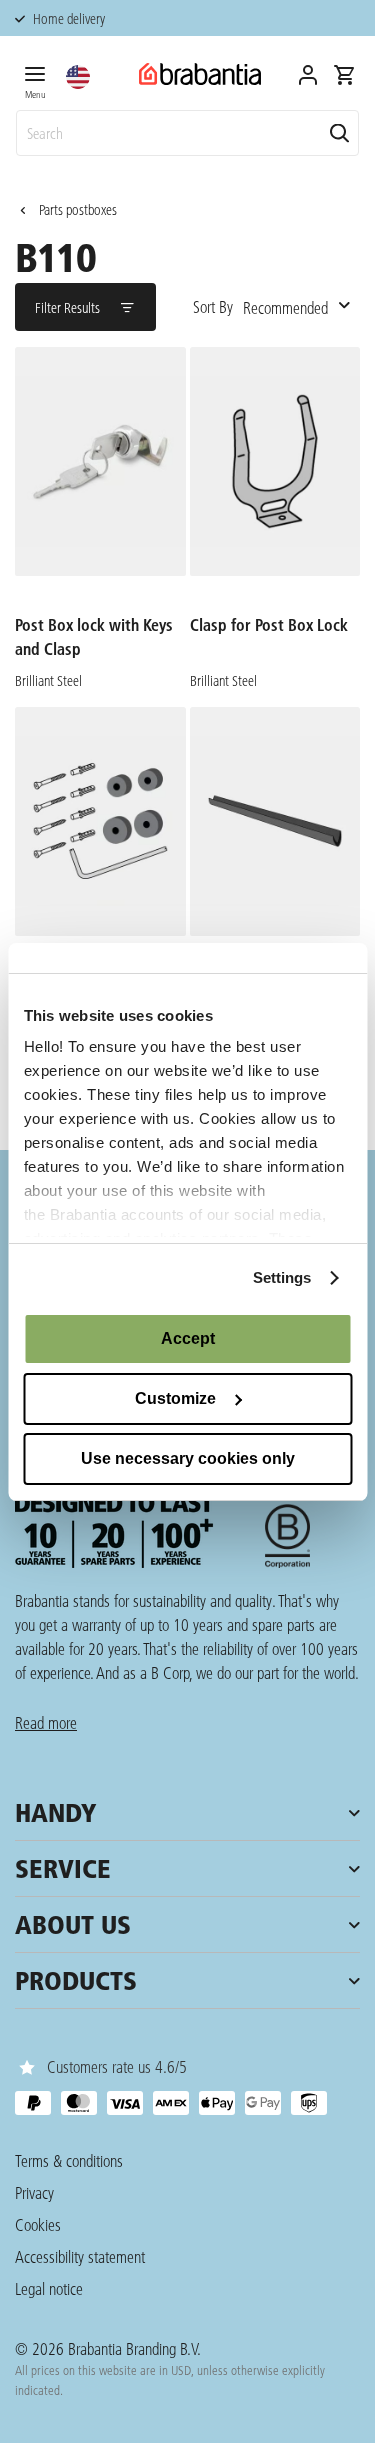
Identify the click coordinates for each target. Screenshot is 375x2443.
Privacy (34, 2192)
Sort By (213, 306)
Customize (175, 1398)
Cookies (38, 2224)
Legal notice (49, 2288)
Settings (282, 1277)
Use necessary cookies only (188, 1458)
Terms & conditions (69, 2160)
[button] (78, 77)
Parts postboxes (78, 210)
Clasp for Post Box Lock (269, 624)
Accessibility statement (80, 2256)
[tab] (35, 79)
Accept (188, 1338)
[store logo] (200, 74)
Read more (46, 1722)
